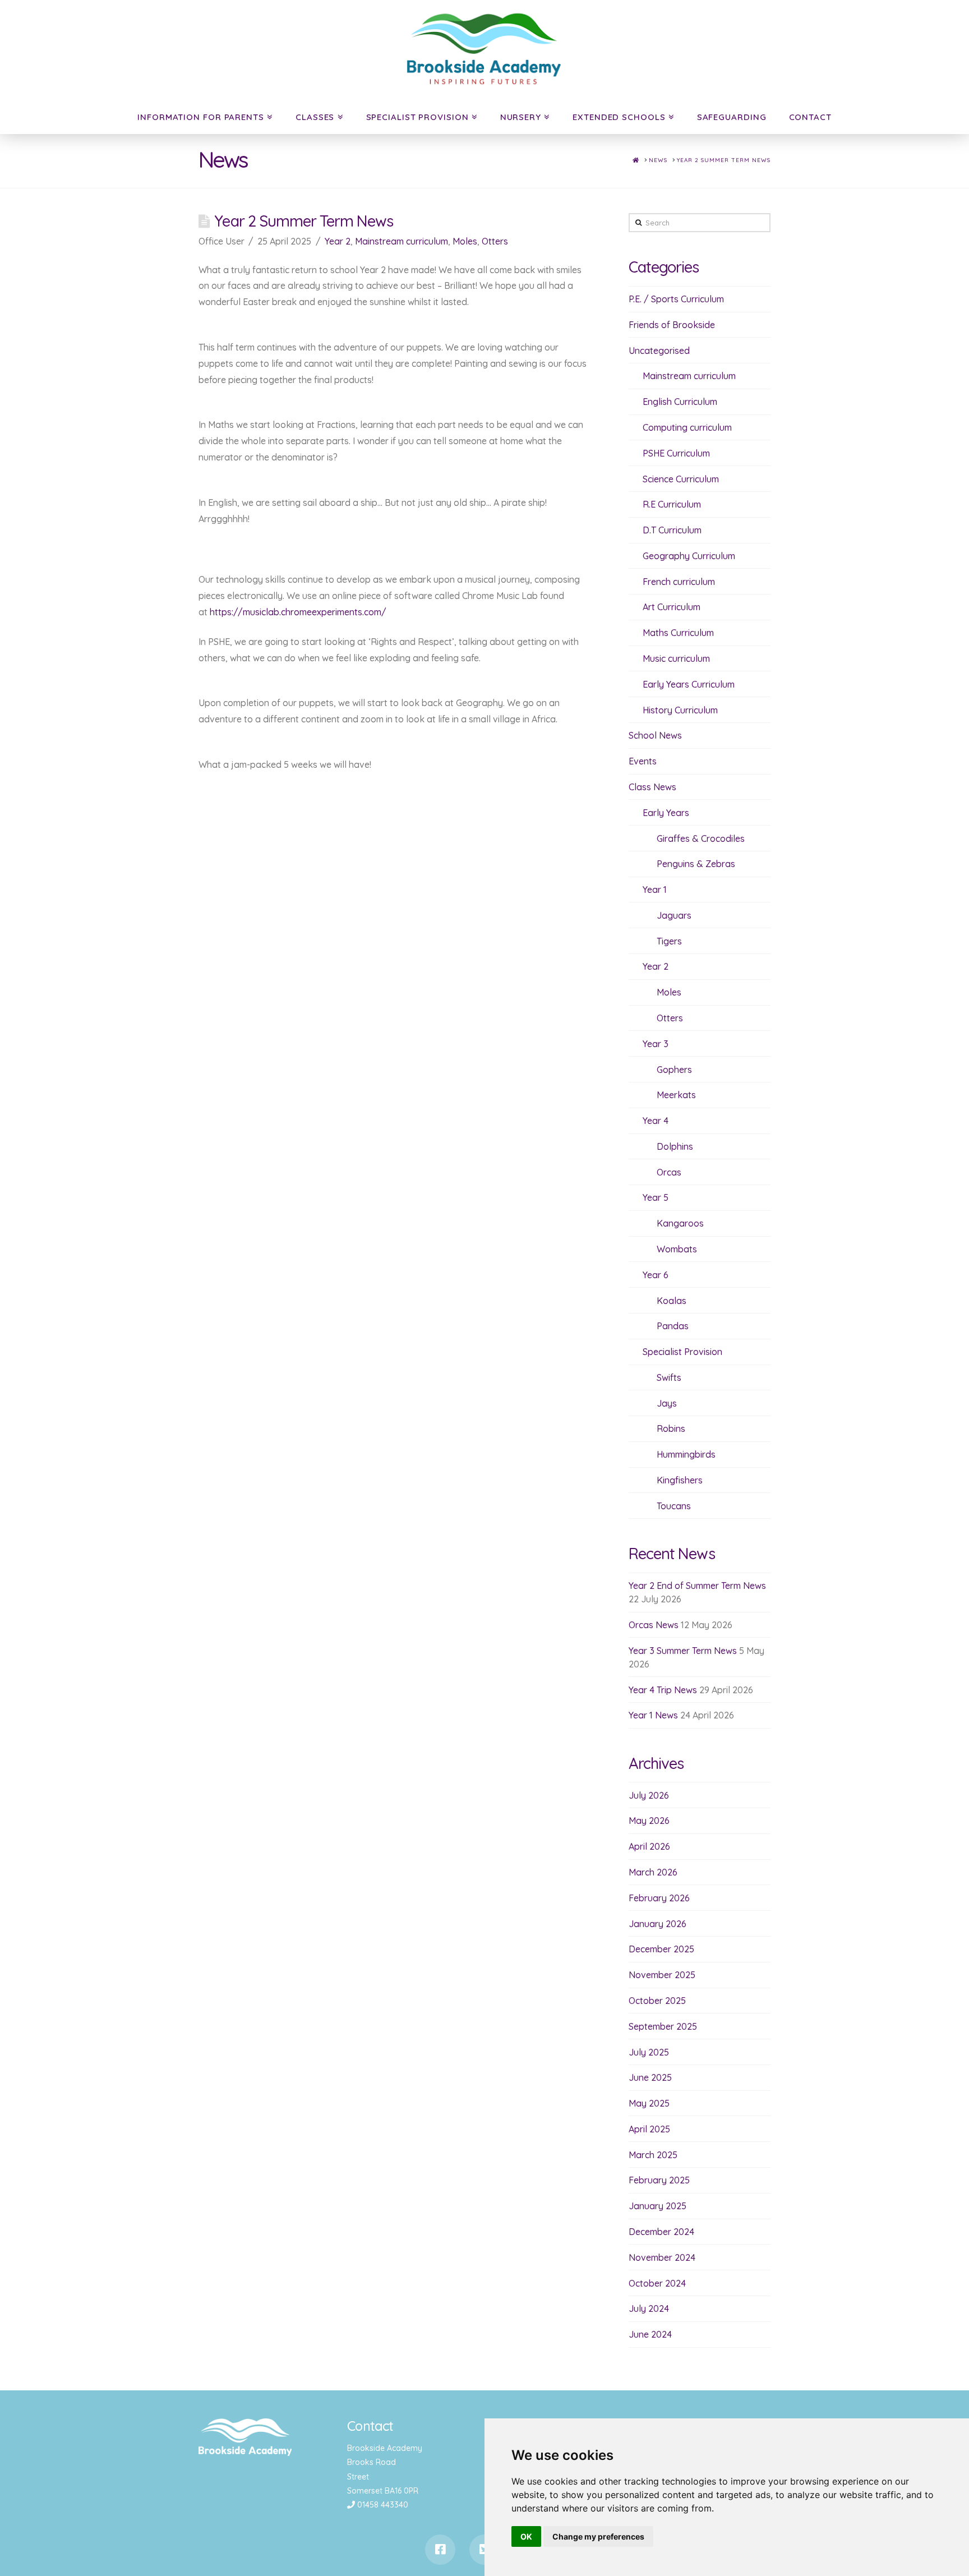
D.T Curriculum (672, 530)
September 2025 (663, 2026)
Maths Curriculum (678, 633)
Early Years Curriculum (689, 684)
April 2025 (649, 2129)
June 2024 (650, 2334)
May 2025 (649, 2103)
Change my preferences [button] (598, 2536)
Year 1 (655, 890)
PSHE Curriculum (676, 453)
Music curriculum (676, 658)
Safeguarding (732, 117)
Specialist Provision (417, 117)
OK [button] (526, 2536)
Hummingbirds (686, 1454)
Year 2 (338, 241)
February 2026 (659, 1898)
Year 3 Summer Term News (683, 1651)
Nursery (521, 117)
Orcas (669, 1172)
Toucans (674, 1506)
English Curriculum (680, 402)
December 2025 (661, 1949)
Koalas (672, 1301)
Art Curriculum (672, 607)
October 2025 (657, 2001)
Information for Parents (201, 117)
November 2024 (662, 2257)
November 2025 (662, 1975)
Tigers (669, 941)
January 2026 (657, 1924)
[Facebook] (440, 2550)
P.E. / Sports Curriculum (676, 299)
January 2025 (657, 2206)
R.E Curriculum (672, 504)
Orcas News (654, 1625)
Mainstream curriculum (402, 241)
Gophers (674, 1070)
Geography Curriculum (689, 556)
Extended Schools (619, 117)
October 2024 (657, 2283)
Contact (810, 117)
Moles (465, 241)
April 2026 (649, 1846)
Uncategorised (659, 351)
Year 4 (656, 1121)
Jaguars (674, 915)
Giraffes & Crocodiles (701, 838)
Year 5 (656, 1197)
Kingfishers (680, 1480)
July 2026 (649, 1795)
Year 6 (656, 1275)
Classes (315, 117)
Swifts (669, 1377)
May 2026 (649, 1821)
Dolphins (675, 1146)
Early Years (666, 813)
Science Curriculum (681, 479)
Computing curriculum (687, 427)
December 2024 (661, 2232)
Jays (667, 1403)
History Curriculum (680, 710)
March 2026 (653, 1872)
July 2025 (649, 2052)
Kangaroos (680, 1223)
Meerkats (676, 1095)
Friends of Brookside (672, 325)
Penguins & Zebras (696, 864)
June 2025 (650, 2077)
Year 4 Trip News (663, 1690)
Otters (495, 241)
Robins (671, 1428)
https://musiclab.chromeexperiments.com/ (298, 612)
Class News (652, 787)
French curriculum (679, 582)
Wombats (677, 1249)
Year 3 (656, 1044)
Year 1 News (653, 1715)
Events (643, 761)
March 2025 (653, 2155)
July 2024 (649, 2308)
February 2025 (659, 2180)
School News (655, 735)
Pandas (673, 1326)
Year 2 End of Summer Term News (697, 1586)
